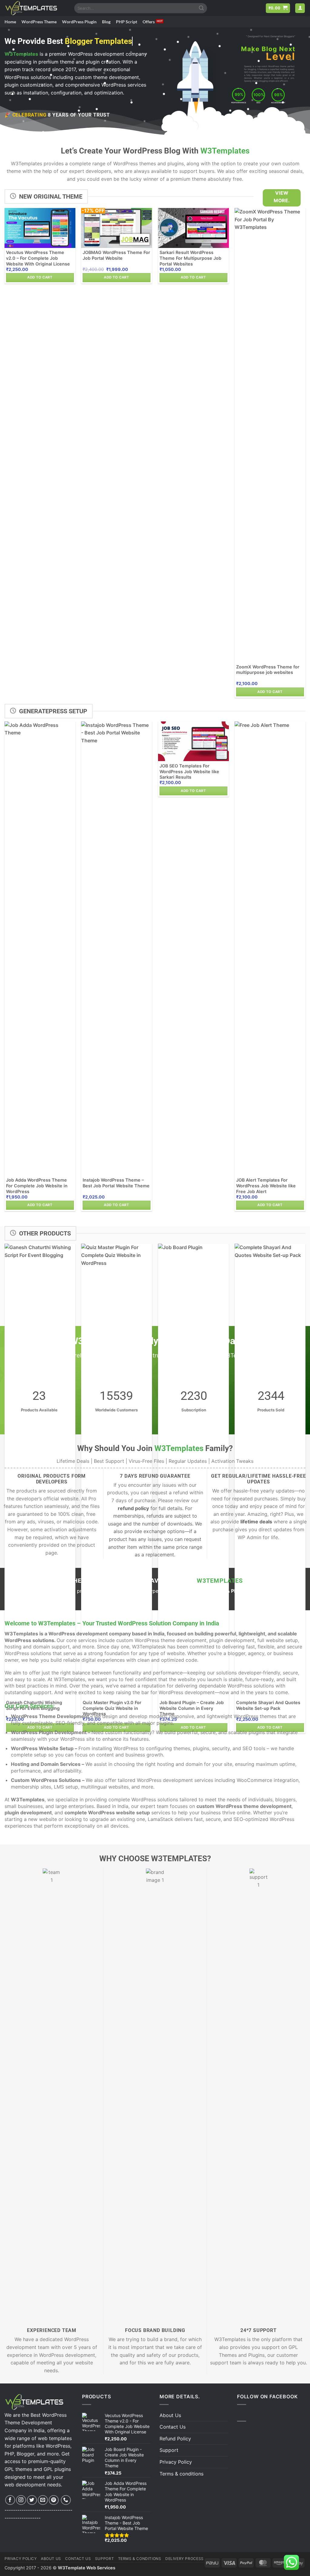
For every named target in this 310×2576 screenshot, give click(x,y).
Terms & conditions (181, 2474)
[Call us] (66, 2500)
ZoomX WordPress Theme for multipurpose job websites (268, 670)
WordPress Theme (39, 22)
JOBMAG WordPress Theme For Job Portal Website (116, 255)
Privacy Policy (176, 2462)
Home (10, 22)
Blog (106, 22)
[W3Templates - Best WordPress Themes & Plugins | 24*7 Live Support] (35, 8)
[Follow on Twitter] (32, 2500)
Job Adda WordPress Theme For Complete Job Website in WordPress (37, 1186)
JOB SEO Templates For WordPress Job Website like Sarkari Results (189, 771)
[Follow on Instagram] (21, 2500)
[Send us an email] (43, 2500)
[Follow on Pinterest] (54, 2500)
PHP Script (127, 22)
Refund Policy (175, 2439)
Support (169, 2450)
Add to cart (40, 277)
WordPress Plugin (79, 22)
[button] (278, 8)
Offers (149, 22)
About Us (170, 2415)
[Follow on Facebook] (10, 2500)
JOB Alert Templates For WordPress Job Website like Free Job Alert (266, 1186)
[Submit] (202, 8)
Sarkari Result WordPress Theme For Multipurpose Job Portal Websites (190, 258)
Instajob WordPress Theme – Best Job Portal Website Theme (116, 1183)
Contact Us (173, 2427)
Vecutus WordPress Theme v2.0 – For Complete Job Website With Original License (38, 258)
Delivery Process (185, 2559)
